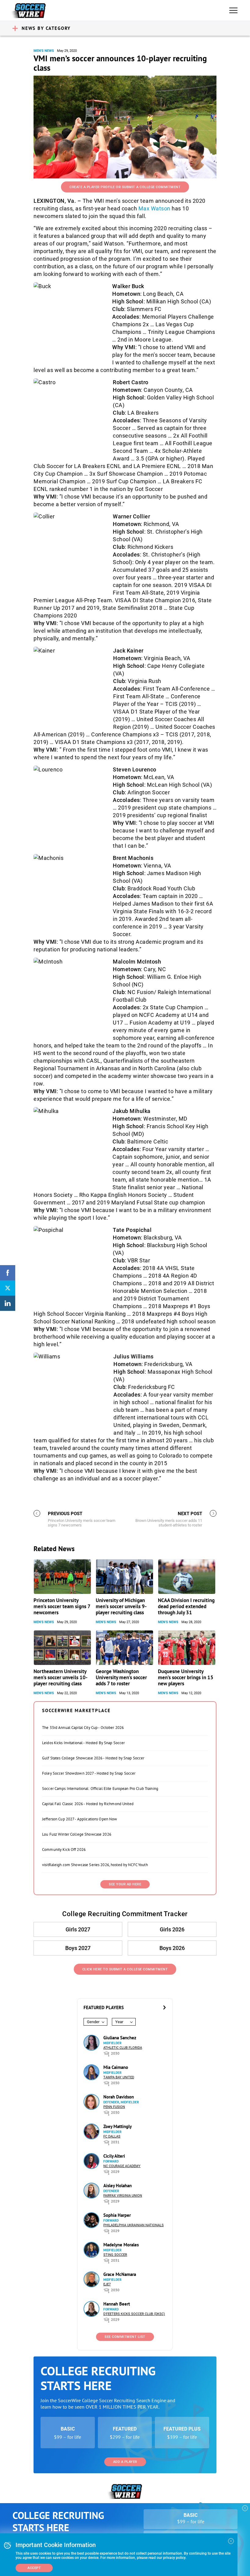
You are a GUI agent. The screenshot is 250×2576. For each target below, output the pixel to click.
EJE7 (107, 2284)
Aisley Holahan (118, 2186)
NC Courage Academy (122, 2166)
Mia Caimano (116, 2067)
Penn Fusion (114, 2107)
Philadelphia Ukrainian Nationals (134, 2225)
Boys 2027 (78, 1948)
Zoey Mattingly (118, 2126)
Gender (93, 2022)
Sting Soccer (115, 2255)
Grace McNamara (120, 2274)
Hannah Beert (117, 2304)
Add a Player (125, 2462)
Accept (34, 2568)
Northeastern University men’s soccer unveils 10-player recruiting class (61, 1677)
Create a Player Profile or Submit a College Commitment (125, 187)
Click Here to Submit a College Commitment (125, 1969)
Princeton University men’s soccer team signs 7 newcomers (62, 1606)
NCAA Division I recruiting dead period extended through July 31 (186, 1606)
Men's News (44, 51)
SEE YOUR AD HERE (125, 1884)
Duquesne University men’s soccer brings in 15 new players (186, 1677)
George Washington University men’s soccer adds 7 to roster (121, 1677)
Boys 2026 (172, 1948)
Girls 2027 (78, 1929)
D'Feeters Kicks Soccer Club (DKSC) (134, 2314)
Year (119, 2022)
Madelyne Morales (121, 2245)
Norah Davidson (119, 2097)
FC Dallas (112, 2136)
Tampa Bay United (119, 2077)
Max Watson (154, 208)
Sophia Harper (117, 2215)
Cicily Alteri (114, 2156)
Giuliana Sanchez (120, 2038)
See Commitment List (125, 2337)
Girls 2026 (172, 1929)
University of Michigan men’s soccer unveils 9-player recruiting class (121, 1606)
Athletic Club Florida (123, 2048)
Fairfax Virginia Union (123, 2196)
